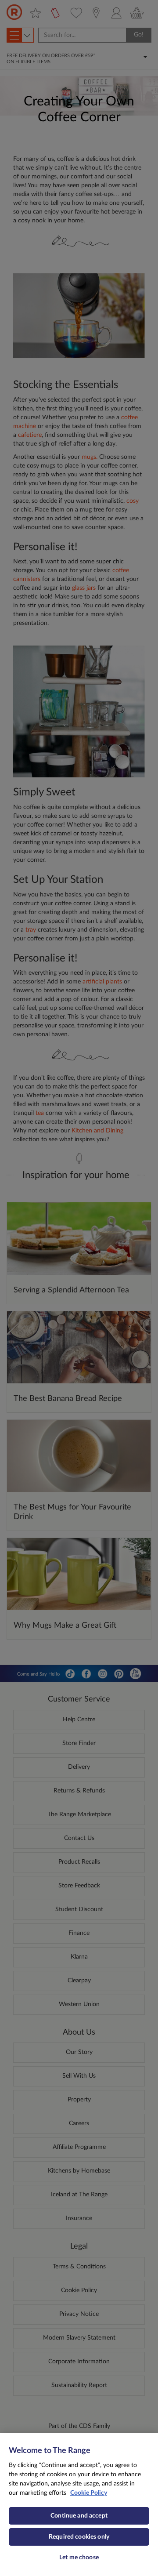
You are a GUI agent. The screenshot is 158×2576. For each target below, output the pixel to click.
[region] (79, 2504)
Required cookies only (79, 2537)
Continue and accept (79, 2516)
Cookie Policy (89, 2493)
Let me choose (79, 2558)
